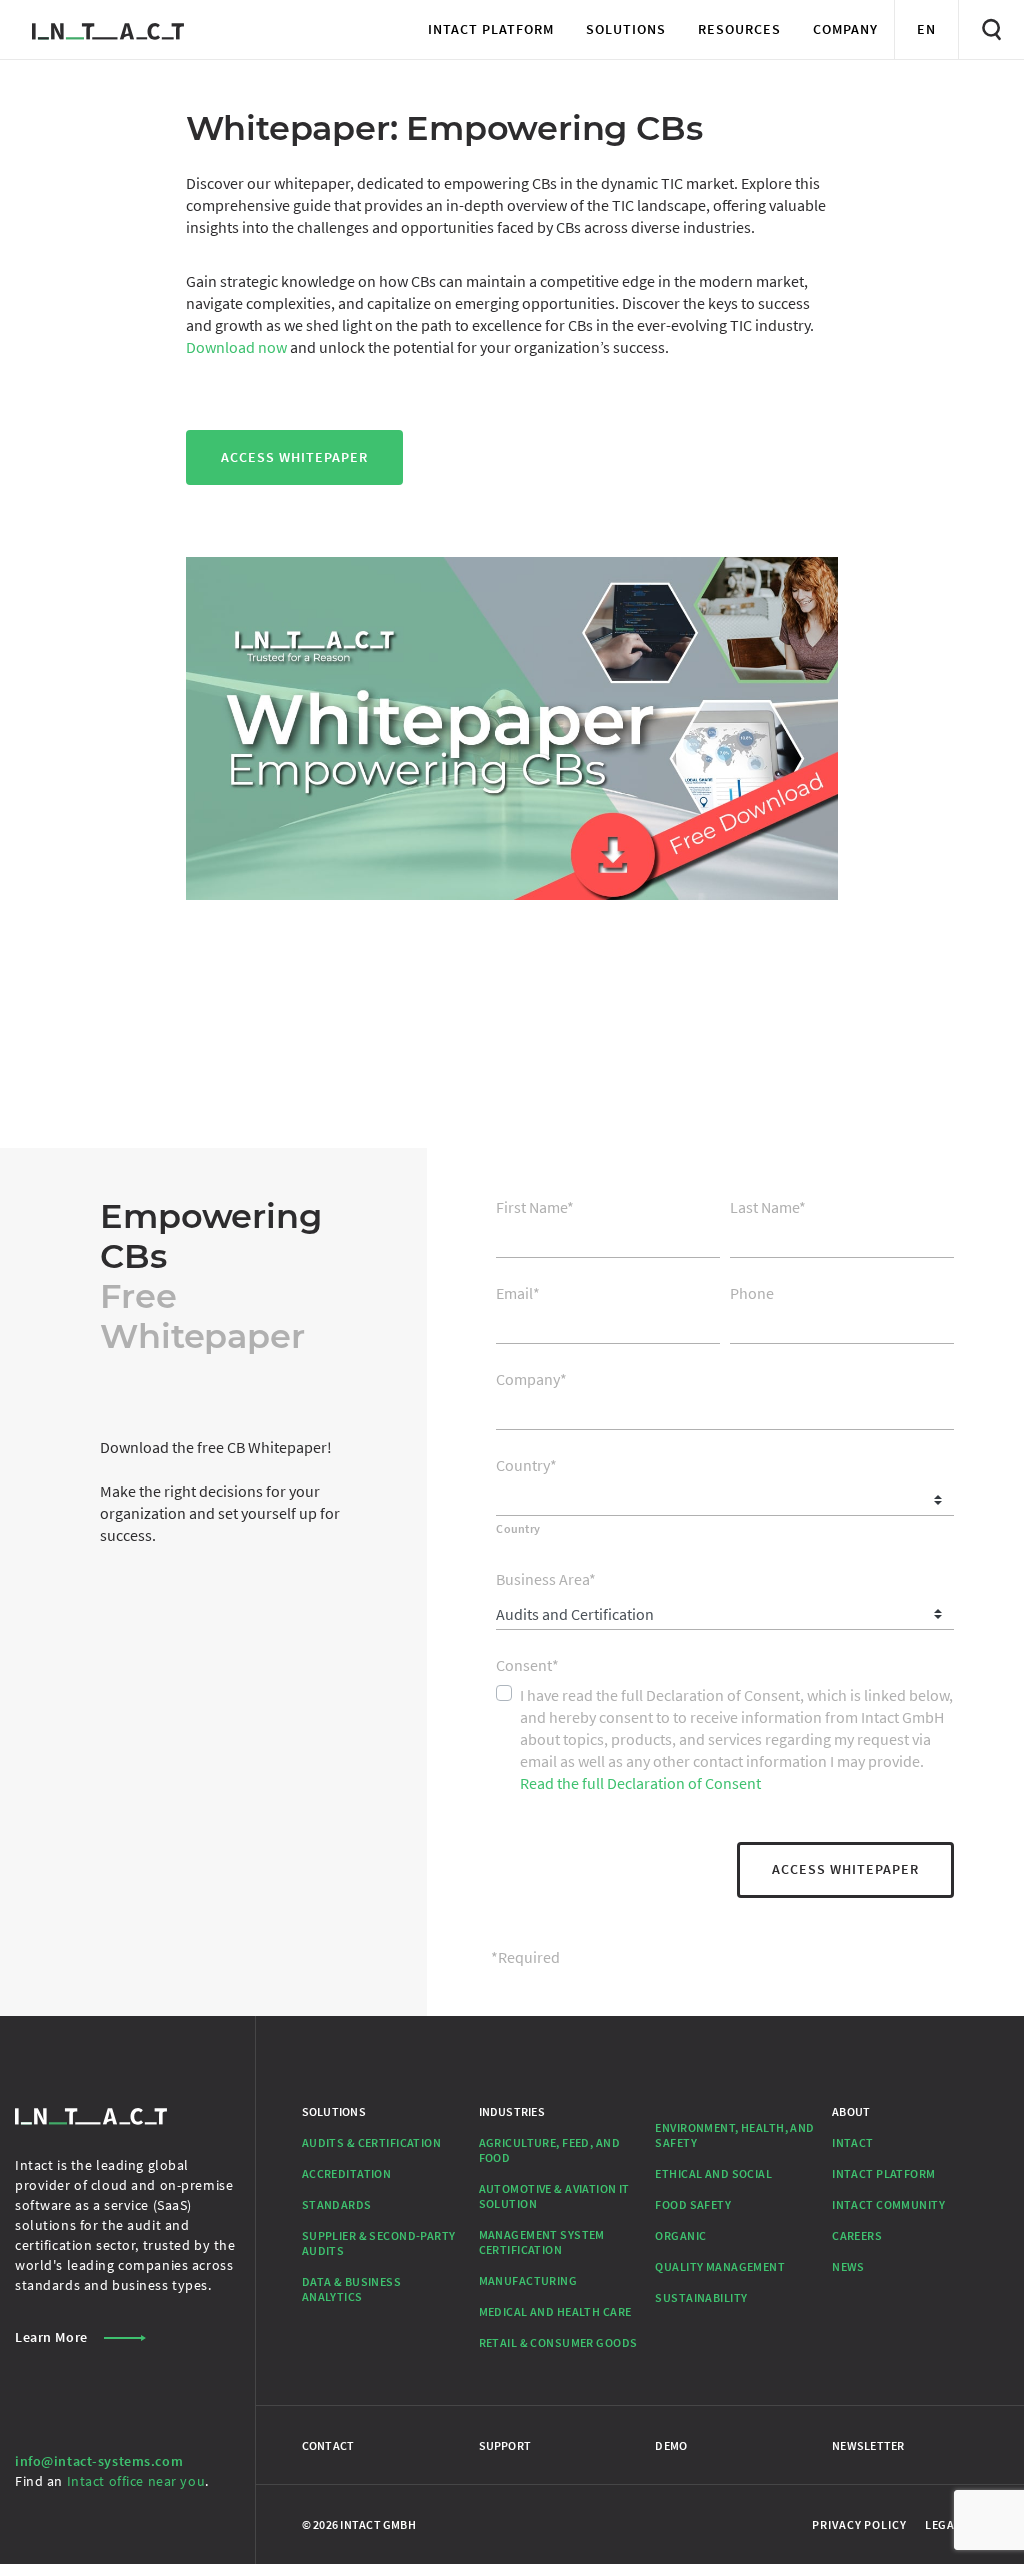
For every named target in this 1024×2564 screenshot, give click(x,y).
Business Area (546, 1579)
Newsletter (868, 2445)
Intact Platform (883, 2173)
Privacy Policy (859, 2524)
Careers (857, 2235)
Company (531, 1379)
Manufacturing (528, 2280)
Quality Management (720, 2266)
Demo (671, 2445)
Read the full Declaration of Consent (640, 1783)
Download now (236, 347)
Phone (752, 1293)
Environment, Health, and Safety (734, 2135)
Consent (527, 1665)
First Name (535, 1207)
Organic (680, 2235)
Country (526, 1465)
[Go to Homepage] (108, 29)
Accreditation (347, 2173)
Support (505, 2445)
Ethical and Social (713, 2173)
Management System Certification (542, 2242)
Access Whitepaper (294, 457)
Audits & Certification (371, 2142)
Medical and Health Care (555, 2311)
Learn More (51, 2337)
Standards (337, 2204)
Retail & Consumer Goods (558, 2342)
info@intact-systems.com (99, 2461)
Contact (328, 2445)
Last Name (768, 1207)
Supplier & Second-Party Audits (379, 2243)
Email (518, 1293)
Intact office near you (136, 2481)
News (848, 2266)
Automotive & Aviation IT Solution (554, 2196)
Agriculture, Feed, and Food (549, 2150)
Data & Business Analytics (351, 2289)
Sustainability (701, 2297)
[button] (491, 29)
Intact (853, 2142)
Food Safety (693, 2204)
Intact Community (888, 2204)
